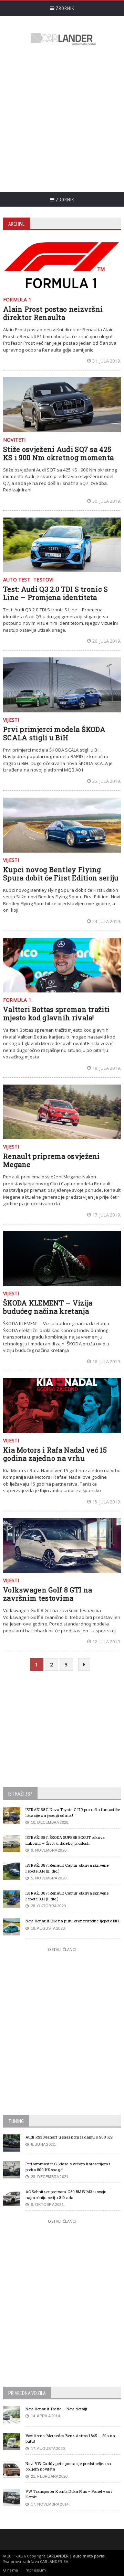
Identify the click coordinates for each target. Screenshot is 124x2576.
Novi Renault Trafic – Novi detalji (56, 2409)
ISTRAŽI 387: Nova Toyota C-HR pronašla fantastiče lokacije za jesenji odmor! (73, 1812)
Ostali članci (62, 1949)
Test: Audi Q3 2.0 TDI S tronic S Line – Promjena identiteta (56, 593)
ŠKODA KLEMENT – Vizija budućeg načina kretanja (48, 1307)
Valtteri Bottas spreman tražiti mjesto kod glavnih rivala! (56, 1013)
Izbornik (64, 8)
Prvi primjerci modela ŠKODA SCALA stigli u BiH (54, 733)
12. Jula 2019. (107, 1642)
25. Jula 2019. (107, 781)
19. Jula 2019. (107, 1068)
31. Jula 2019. (107, 361)
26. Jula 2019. (107, 641)
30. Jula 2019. (107, 501)
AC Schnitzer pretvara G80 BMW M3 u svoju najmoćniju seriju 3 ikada (66, 2195)
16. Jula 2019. (107, 1362)
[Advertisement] (62, 120)
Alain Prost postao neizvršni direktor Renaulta (53, 313)
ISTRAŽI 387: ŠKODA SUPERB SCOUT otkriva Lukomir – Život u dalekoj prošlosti (65, 1840)
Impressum (35, 2570)
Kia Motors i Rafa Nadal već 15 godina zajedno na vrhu (55, 1454)
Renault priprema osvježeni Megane (51, 1160)
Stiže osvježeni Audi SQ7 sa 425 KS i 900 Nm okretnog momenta (58, 453)
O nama (11, 2570)
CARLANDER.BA (54, 2561)
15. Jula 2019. (107, 1502)
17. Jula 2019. (107, 1215)
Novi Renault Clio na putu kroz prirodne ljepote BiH (72, 1921)
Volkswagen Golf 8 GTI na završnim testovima (48, 1594)
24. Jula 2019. (107, 921)
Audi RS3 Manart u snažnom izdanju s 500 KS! (69, 2137)
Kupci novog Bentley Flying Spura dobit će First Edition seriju (61, 874)
